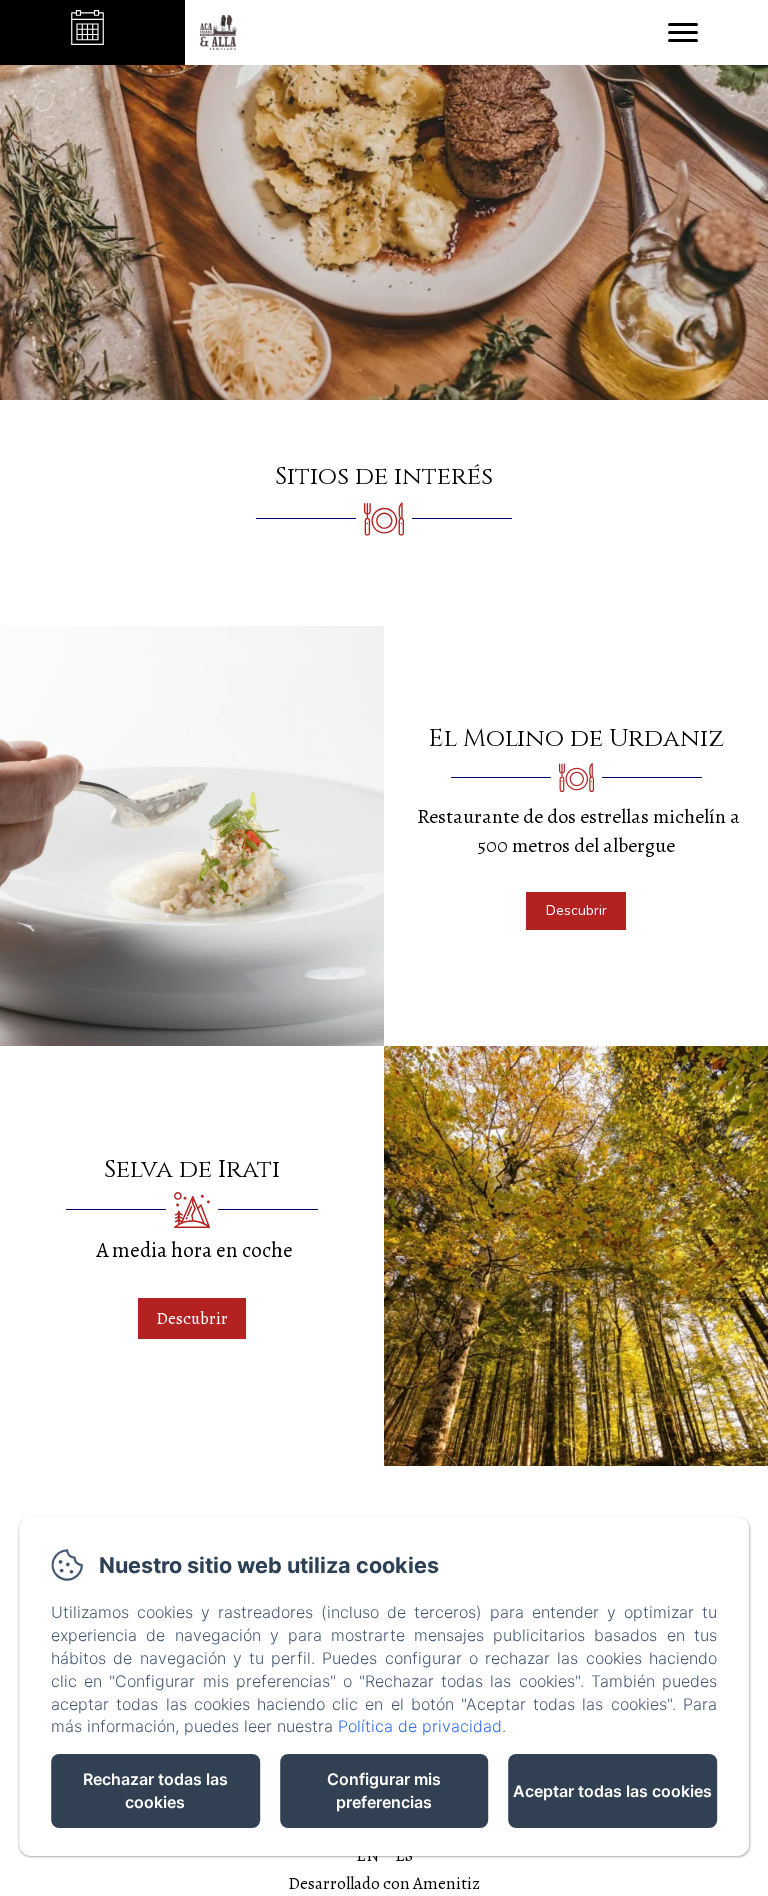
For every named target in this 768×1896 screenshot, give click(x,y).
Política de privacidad (420, 1726)
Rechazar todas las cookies (155, 1790)
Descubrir (576, 910)
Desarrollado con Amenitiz (384, 1883)
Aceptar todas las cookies (612, 1791)
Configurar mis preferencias (384, 1790)
